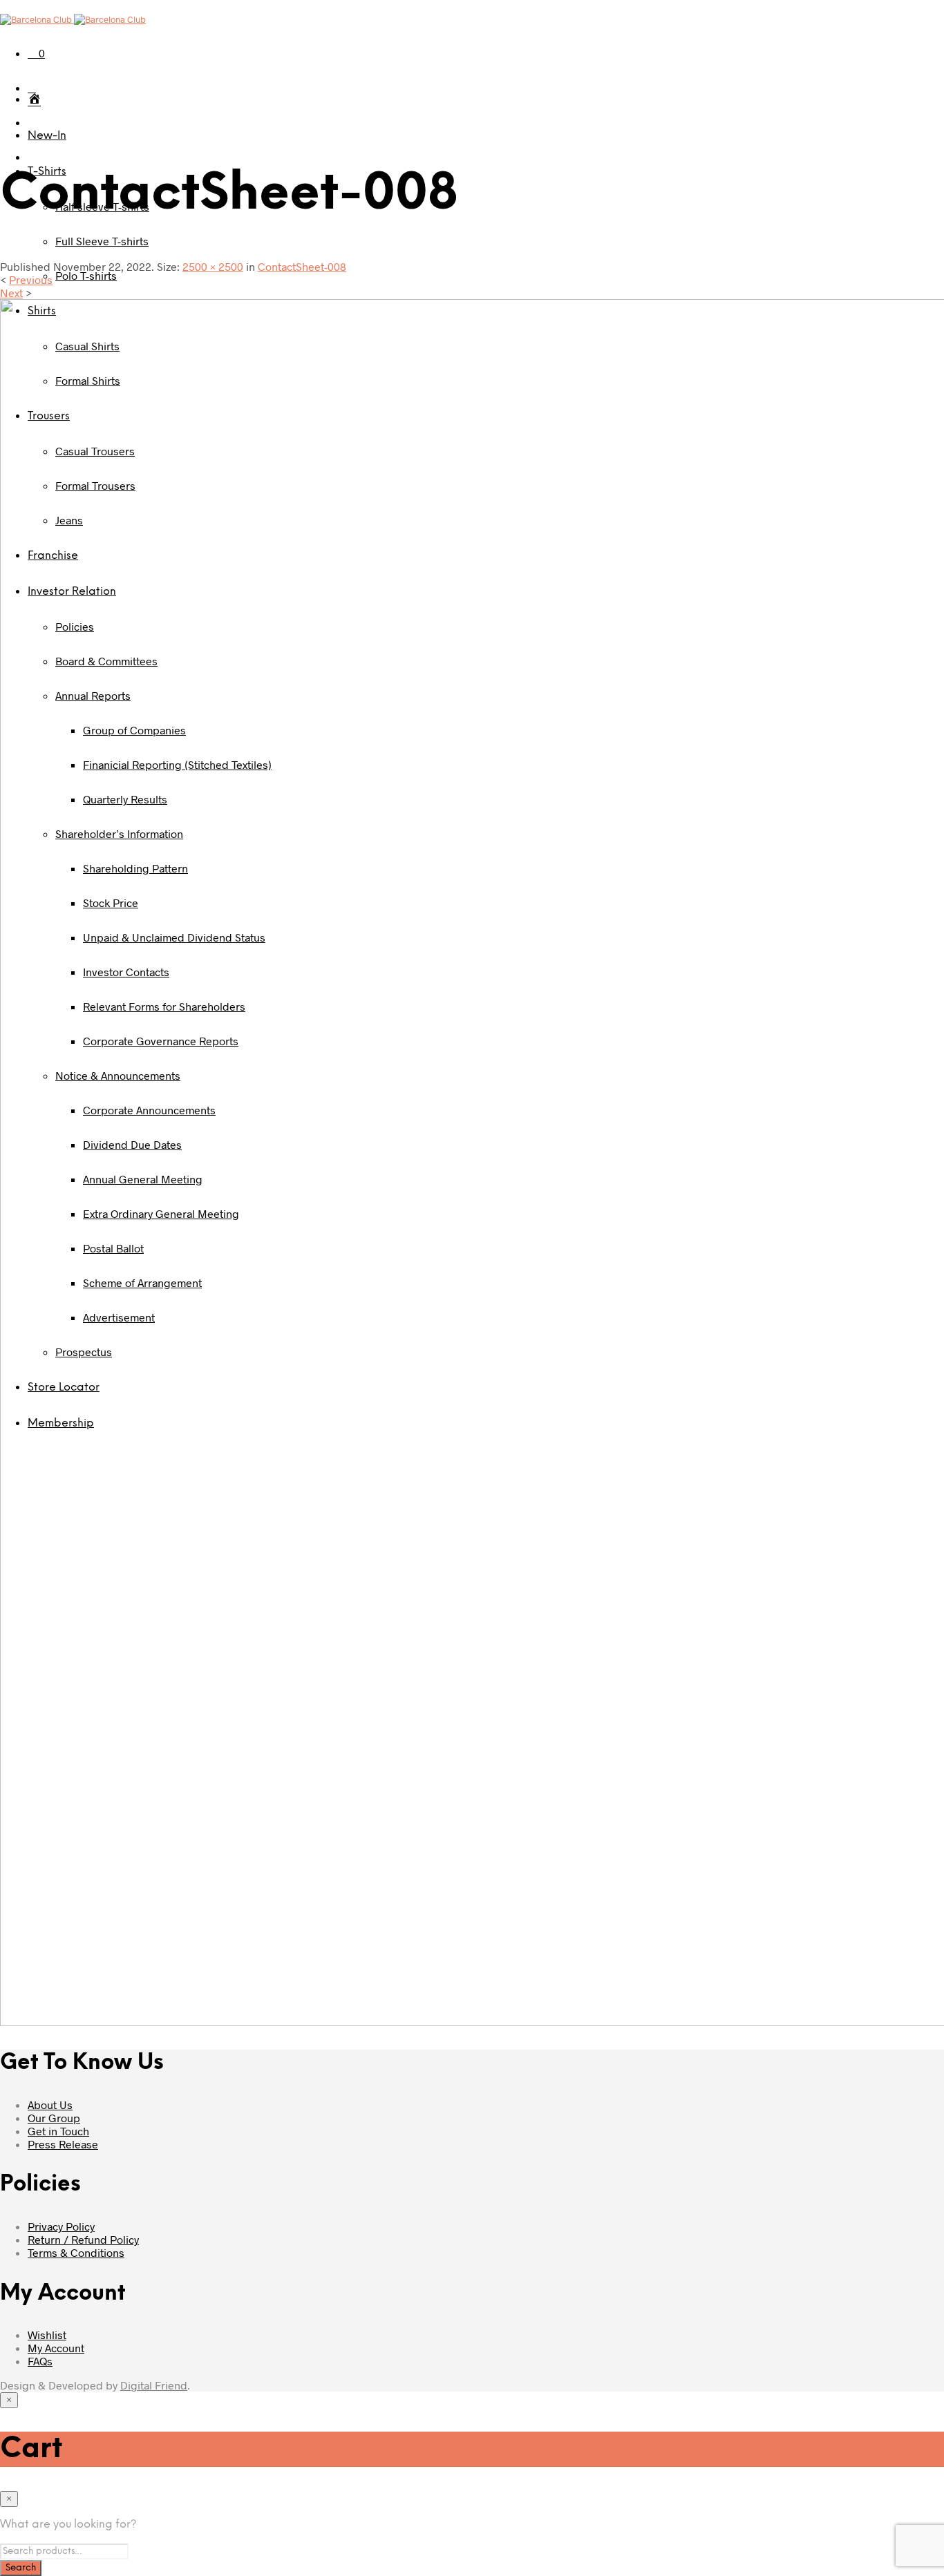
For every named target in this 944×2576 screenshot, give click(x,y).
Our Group (54, 2118)
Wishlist (47, 2335)
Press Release (63, 2144)
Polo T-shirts (86, 275)
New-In (47, 136)
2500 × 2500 (213, 266)
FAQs (40, 2361)
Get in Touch (58, 2131)
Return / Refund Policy (83, 2239)
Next (11, 293)
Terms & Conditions (76, 2252)
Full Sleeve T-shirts (102, 241)
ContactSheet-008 (302, 266)
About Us (50, 2105)
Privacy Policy (61, 2226)
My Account (56, 2348)
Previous (31, 279)
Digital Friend (154, 2385)
